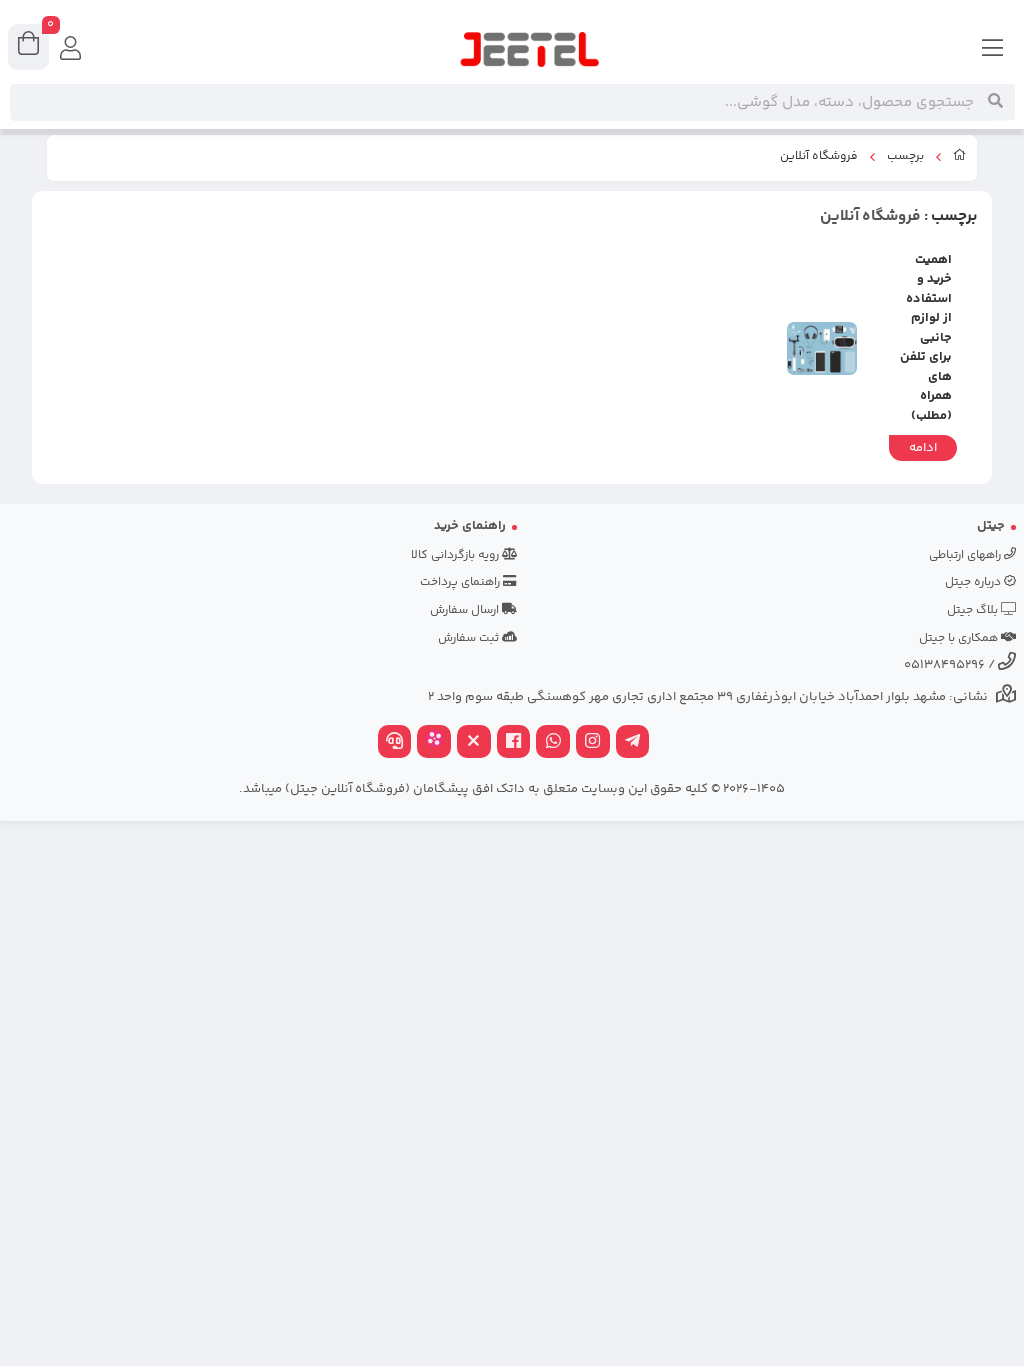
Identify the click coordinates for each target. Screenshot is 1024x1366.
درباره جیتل (974, 582)
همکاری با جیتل (960, 638)
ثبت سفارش (470, 638)
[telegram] (633, 743)
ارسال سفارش (466, 610)
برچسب (905, 157)
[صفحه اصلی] (960, 158)
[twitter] (474, 743)
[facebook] (514, 743)
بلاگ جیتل (974, 610)
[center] (995, 102)
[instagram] (593, 743)
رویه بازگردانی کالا (456, 555)
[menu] (993, 50)
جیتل (991, 526)
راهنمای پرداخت (461, 582)
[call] (395, 743)
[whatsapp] (553, 743)
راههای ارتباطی (966, 555)
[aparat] (434, 743)
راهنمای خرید (470, 526)
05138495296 (944, 665)
